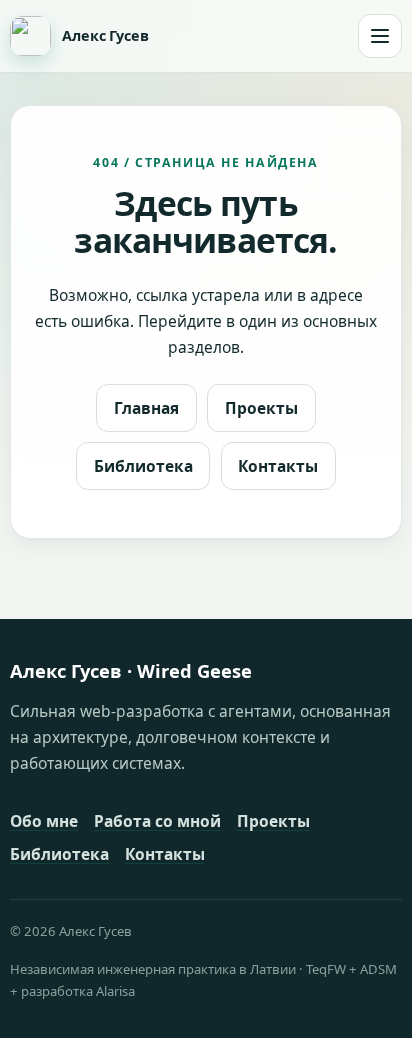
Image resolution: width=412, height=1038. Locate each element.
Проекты (261, 408)
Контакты (278, 466)
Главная (146, 408)
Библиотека (143, 466)
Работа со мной (157, 821)
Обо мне (44, 821)
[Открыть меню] (380, 36)
